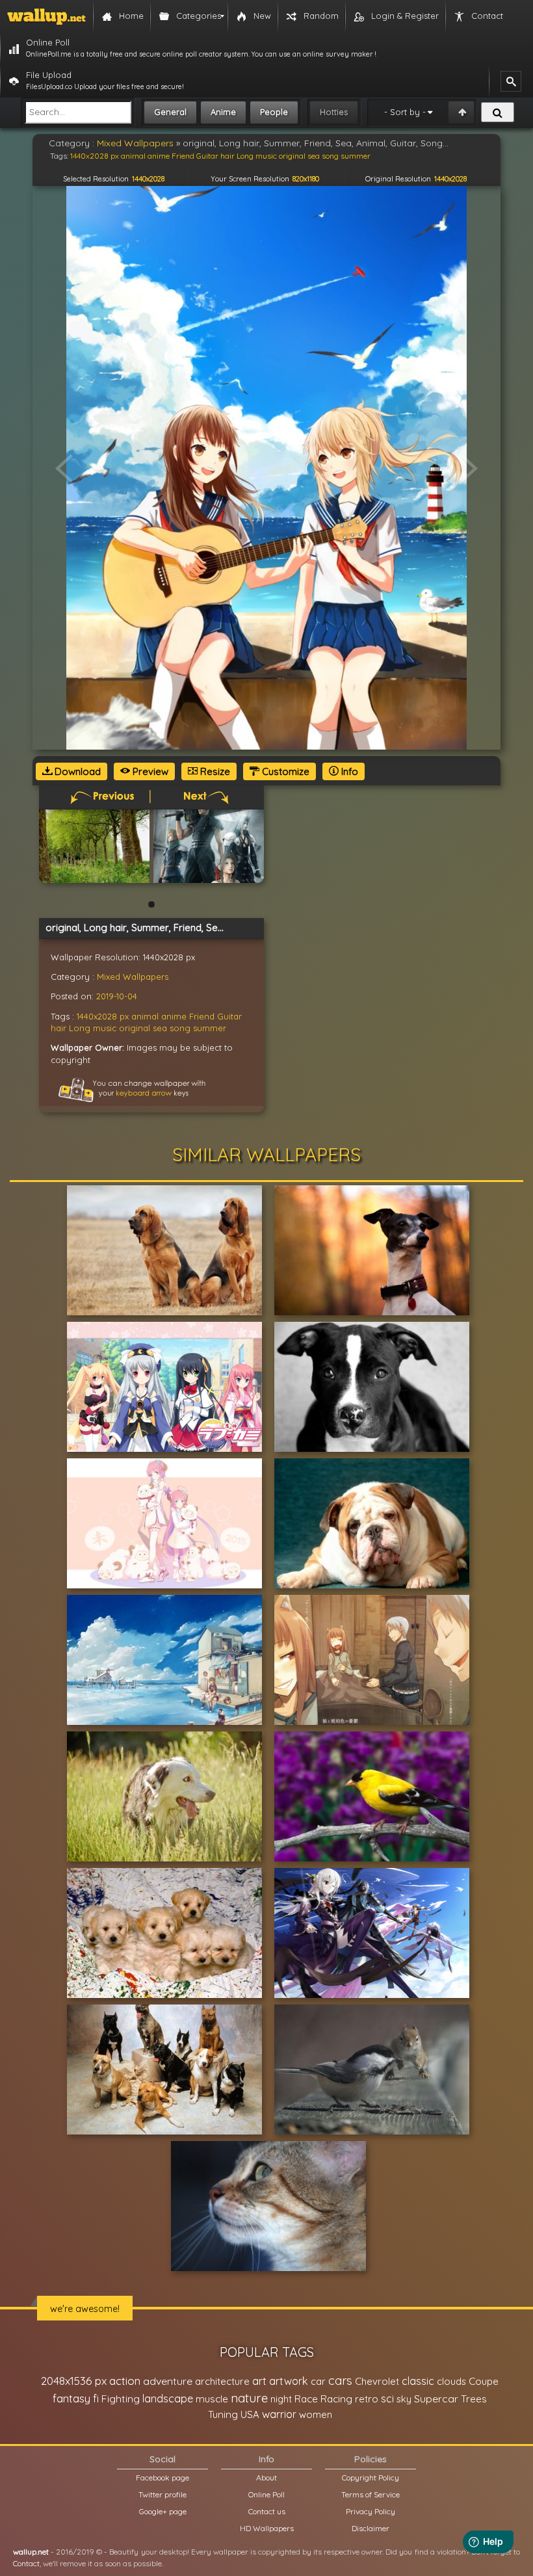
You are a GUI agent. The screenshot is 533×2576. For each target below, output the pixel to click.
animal (145, 1016)
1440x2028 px (103, 1016)
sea (160, 1028)
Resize (214, 771)
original (135, 1028)
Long (80, 1028)
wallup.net (31, 2552)
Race (306, 2399)
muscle (212, 2399)
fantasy (71, 2398)
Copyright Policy (370, 2477)
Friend (202, 1016)
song (180, 1028)
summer (210, 1028)
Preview (149, 771)
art (259, 2381)
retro (367, 2399)
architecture (222, 2381)
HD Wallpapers (267, 2528)
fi (96, 2399)
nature (249, 2398)
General (170, 112)
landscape (168, 2399)
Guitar (229, 1016)
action (125, 2381)
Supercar (436, 2399)
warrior (279, 2414)
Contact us (267, 2511)
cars (340, 2381)
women (316, 2414)
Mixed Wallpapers (133, 977)
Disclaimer (370, 2528)
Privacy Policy (370, 2511)
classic (418, 2381)
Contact (26, 2563)
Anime (223, 112)
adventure (168, 2381)
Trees (474, 2399)
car (318, 2381)
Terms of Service (370, 2494)
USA (250, 2414)
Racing (336, 2399)
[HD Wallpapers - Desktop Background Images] (46, 16)
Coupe (484, 2381)
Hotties (334, 112)
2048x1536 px (74, 2381)
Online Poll (266, 2494)
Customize (284, 771)
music (105, 1028)
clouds (451, 2381)
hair (58, 1028)
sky (404, 2399)
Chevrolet (377, 2381)
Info (348, 771)
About (266, 2477)
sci (387, 2399)
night (281, 2399)
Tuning (223, 2414)
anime (174, 1016)
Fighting (121, 2399)
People (274, 112)
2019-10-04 (117, 996)
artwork (289, 2381)
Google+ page (163, 2511)
